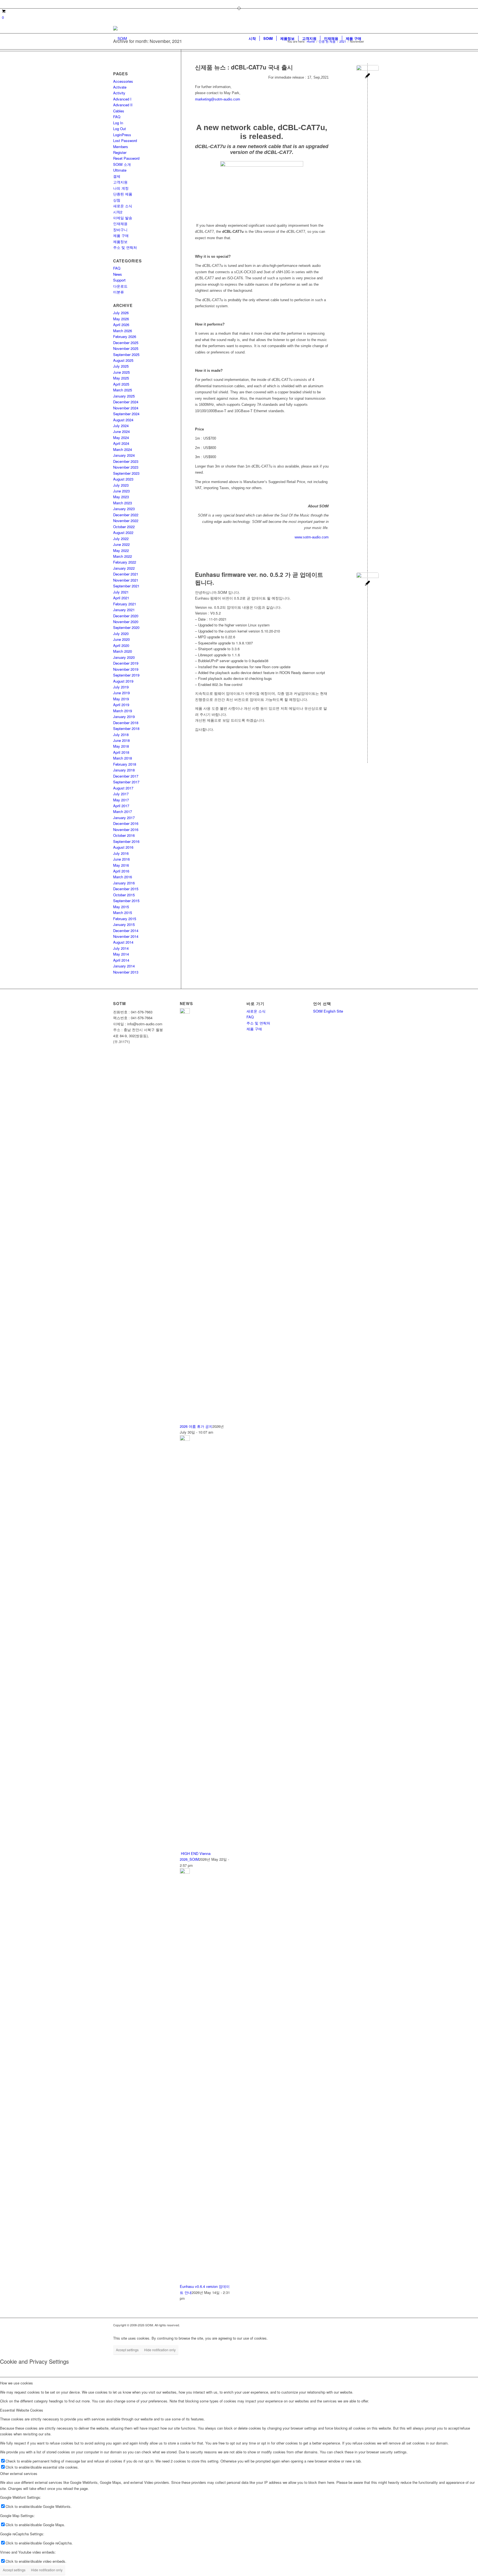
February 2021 (125, 604)
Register (120, 152)
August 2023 (123, 479)
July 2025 (121, 366)
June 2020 (121, 639)
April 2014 (121, 960)
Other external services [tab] (19, 2473)
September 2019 (126, 675)
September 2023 (126, 473)
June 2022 (121, 544)
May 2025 (121, 378)
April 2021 (121, 598)
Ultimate (120, 170)
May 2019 (121, 699)
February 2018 (125, 764)
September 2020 (126, 627)
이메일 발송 (123, 218)
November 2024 (126, 408)
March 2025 (123, 390)
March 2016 (123, 877)
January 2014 (124, 966)
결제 (117, 176)
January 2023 (124, 509)
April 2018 (121, 752)
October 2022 (124, 527)
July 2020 (121, 633)
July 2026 (121, 313)
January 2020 (124, 657)
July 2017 (121, 794)
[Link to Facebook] (115, 4)
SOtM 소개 (122, 164)
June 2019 (121, 693)
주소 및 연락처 (125, 247)
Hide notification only (160, 2350)
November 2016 (126, 829)
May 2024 (121, 437)
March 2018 (123, 758)
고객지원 (120, 182)
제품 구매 (121, 235)
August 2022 (123, 532)
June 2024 (121, 431)
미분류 (119, 292)
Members (121, 147)
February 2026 (125, 336)
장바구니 (120, 230)
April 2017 (121, 806)
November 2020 (126, 622)
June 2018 (121, 740)
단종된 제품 (123, 194)
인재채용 (120, 224)
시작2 (118, 212)
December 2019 (126, 663)
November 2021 (126, 580)
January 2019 (124, 717)
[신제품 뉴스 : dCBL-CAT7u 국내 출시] (367, 76)
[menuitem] (252, 38)
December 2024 (126, 402)
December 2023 (126, 461)
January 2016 (124, 883)
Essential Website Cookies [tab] (22, 2410)
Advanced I (122, 99)
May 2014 (121, 954)
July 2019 (121, 687)
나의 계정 (121, 188)
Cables (119, 111)
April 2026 (121, 325)
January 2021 (124, 610)
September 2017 (126, 782)
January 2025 (124, 396)
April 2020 (121, 645)
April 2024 (121, 443)
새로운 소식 (123, 206)
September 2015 (126, 901)
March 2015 (123, 913)
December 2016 (126, 823)
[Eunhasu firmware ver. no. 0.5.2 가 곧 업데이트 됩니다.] (367, 584)
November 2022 (126, 521)
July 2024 (121, 426)
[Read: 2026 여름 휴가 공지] (185, 1012)
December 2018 (126, 723)
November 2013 (126, 972)
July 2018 (121, 735)
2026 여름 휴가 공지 (196, 1426)
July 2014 (121, 948)
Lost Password (125, 140)
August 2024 (123, 420)
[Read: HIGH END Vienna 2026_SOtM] (185, 1439)
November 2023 (126, 467)
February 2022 (125, 562)
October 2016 (124, 835)
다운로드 (120, 286)
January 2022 (124, 568)
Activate (120, 87)
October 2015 (124, 895)
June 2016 (121, 859)
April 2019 (121, 705)
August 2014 (123, 942)
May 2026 (121, 319)
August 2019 (123, 681)
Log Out (119, 129)
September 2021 (126, 586)
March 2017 (123, 811)
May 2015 (121, 907)
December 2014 (126, 930)
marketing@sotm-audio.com (218, 99)
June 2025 (121, 372)
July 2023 (121, 485)
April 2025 (121, 384)
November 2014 (126, 936)
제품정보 (120, 242)
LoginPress (122, 135)
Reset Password (126, 158)
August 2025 (123, 360)
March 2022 (123, 556)
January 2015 (124, 924)
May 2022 (121, 550)
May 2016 (121, 865)
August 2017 (123, 788)
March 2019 (123, 711)
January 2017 (124, 818)
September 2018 (126, 728)
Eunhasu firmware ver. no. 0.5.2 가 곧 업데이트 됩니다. (259, 578)
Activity (119, 93)
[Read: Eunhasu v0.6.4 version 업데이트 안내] (185, 1872)
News (118, 274)
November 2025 (126, 348)
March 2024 (123, 449)
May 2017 (121, 800)
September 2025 (126, 354)
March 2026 (123, 331)
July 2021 (121, 592)
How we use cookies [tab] (16, 2383)
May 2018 (121, 746)
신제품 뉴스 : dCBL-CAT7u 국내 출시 (244, 67)
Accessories (123, 81)
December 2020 (126, 616)
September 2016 (126, 841)
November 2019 (126, 669)
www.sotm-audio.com (312, 537)
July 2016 (121, 853)
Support (119, 280)
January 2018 (124, 770)
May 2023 (121, 497)
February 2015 (125, 919)
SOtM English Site (328, 1011)
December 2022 (126, 515)
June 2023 (121, 491)
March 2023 (123, 503)
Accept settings (127, 2350)
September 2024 (126, 414)
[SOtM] (120, 38)
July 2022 (121, 539)
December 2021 (126, 574)
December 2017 (126, 776)
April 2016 (121, 871)
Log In (118, 123)
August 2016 (123, 847)
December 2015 (126, 889)
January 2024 (124, 455)
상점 (117, 200)
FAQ (117, 117)
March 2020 (123, 651)
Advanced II (123, 105)
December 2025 (126, 343)
